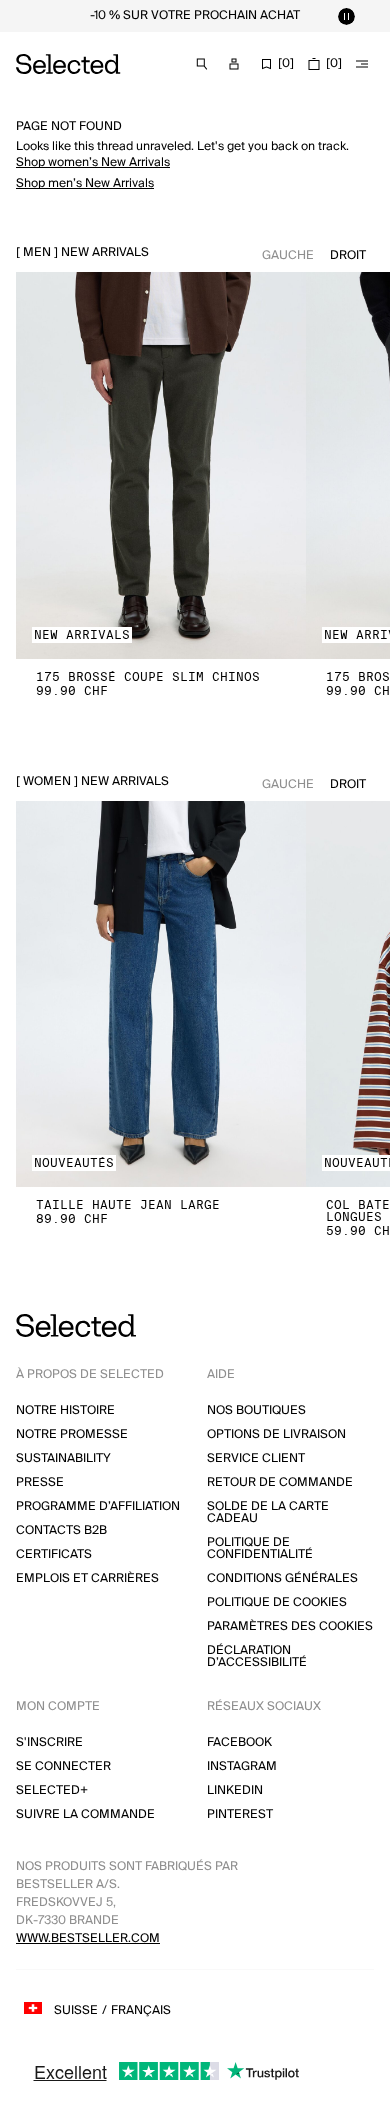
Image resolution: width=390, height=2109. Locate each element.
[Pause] (346, 16)
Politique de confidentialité (260, 1548)
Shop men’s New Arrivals (85, 183)
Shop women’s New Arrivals (93, 162)
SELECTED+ (52, 1790)
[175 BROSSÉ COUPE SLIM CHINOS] (161, 465)
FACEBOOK (239, 1742)
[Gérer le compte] (234, 64)
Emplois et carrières (87, 1578)
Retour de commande (280, 1482)
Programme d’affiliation (98, 1506)
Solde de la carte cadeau (268, 1512)
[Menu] (362, 64)
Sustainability (63, 1458)
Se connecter (63, 1766)
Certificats (54, 1554)
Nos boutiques (256, 1410)
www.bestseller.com (88, 1938)
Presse (40, 1482)
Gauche (288, 255)
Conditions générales (282, 1578)
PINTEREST (240, 1814)
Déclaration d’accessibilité (257, 1656)
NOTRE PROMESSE (72, 1434)
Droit (348, 255)
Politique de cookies (277, 1602)
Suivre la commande (85, 1814)
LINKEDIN (235, 1790)
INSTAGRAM (242, 1766)
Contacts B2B (61, 1530)
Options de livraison (276, 1434)
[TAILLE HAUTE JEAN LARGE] (161, 994)
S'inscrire (49, 1742)
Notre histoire (65, 1410)
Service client (256, 1458)
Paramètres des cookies (290, 1626)
